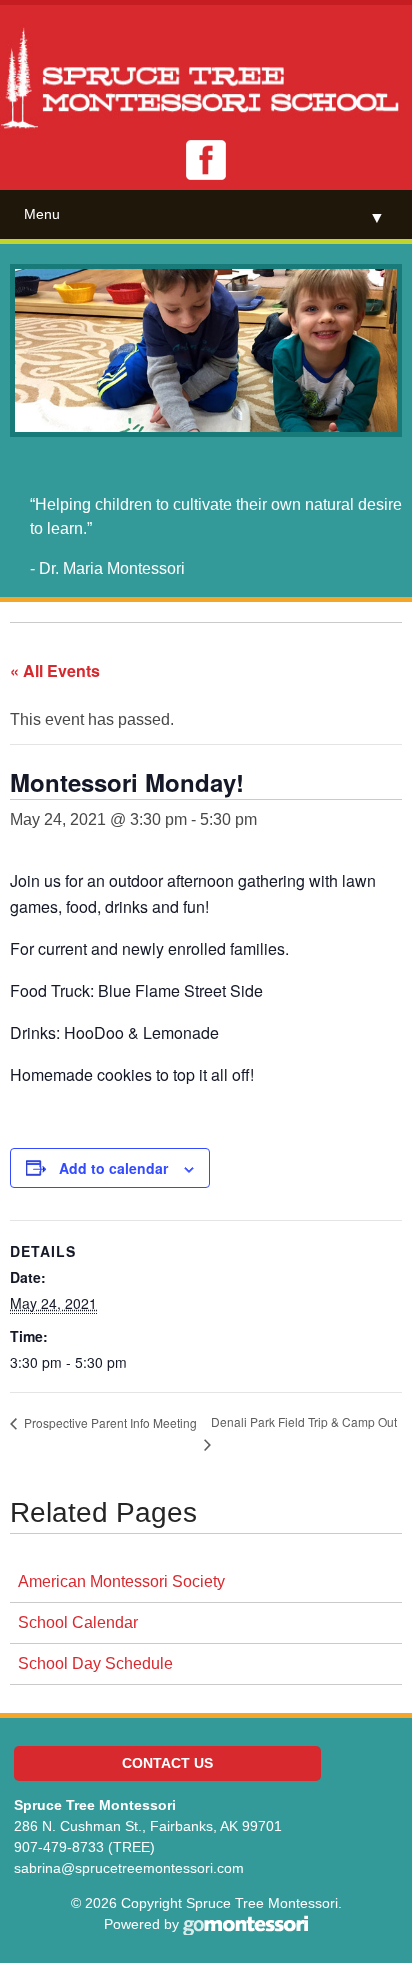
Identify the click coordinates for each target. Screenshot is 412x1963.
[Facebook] (206, 159)
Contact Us (167, 1763)
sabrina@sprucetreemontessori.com (129, 1868)
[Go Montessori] (245, 1924)
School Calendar (78, 1622)
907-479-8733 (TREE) (84, 1847)
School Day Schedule (95, 1663)
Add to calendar (113, 1168)
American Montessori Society (121, 1581)
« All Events (55, 670)
